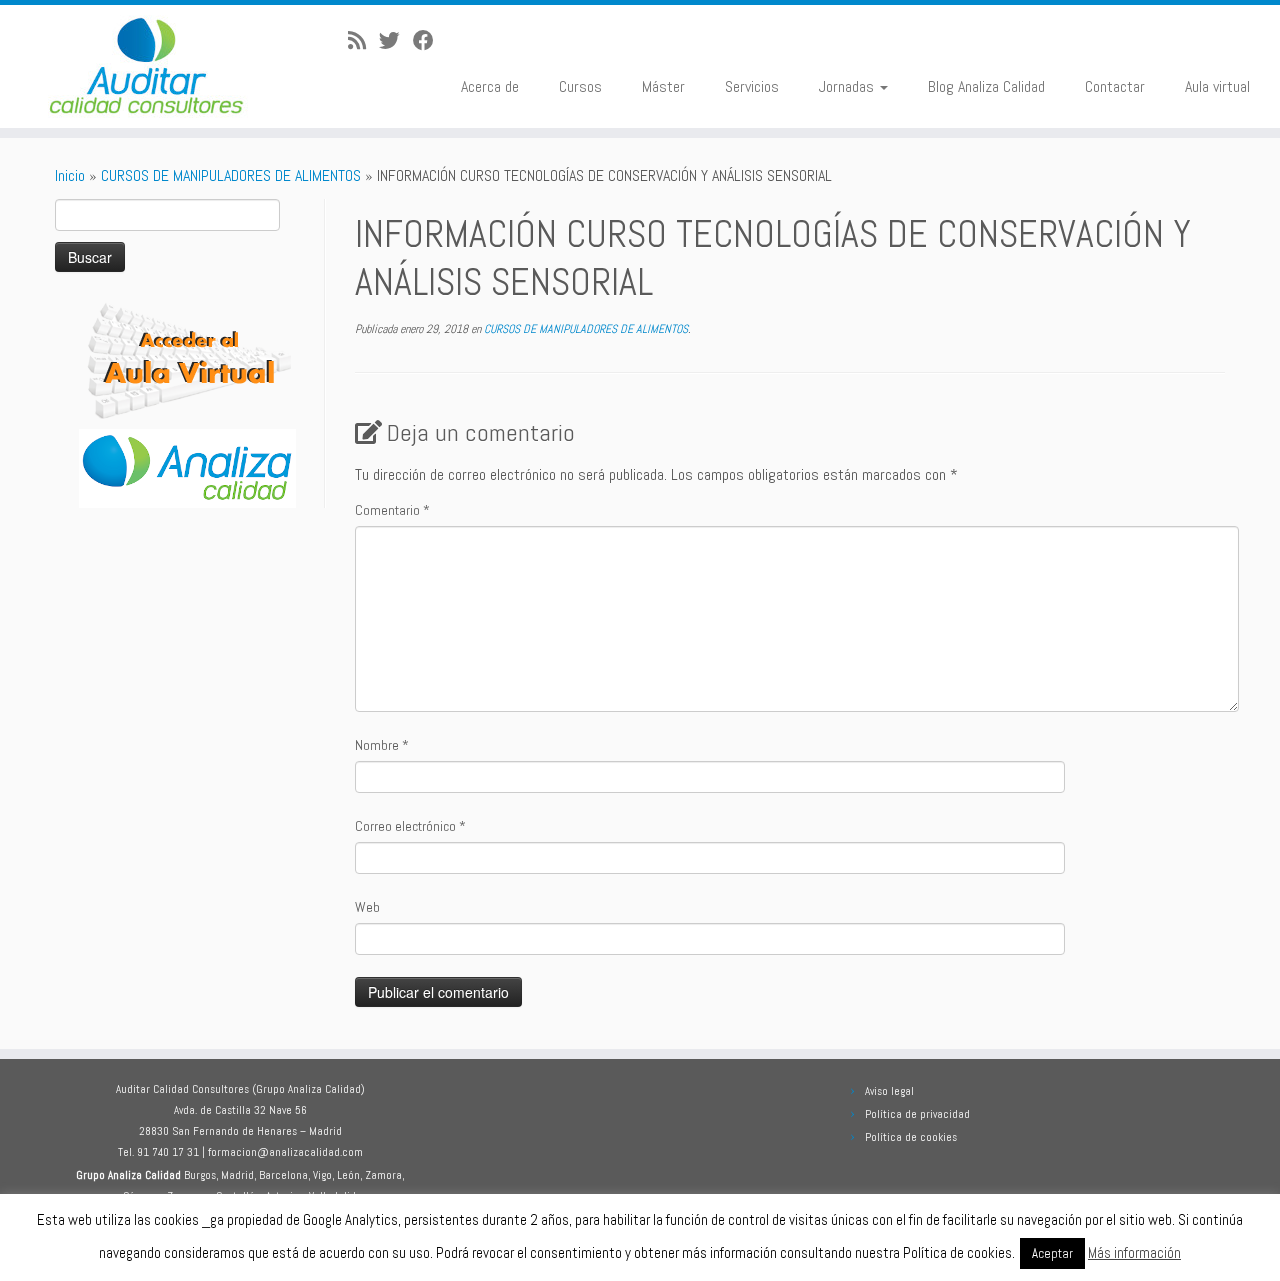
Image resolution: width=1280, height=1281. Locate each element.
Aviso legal (889, 1091)
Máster (663, 86)
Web (367, 907)
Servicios (752, 86)
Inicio (70, 175)
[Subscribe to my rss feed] (363, 41)
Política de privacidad (917, 1114)
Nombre (382, 745)
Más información (1134, 1252)
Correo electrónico (410, 826)
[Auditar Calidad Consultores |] (147, 66)
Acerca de (490, 86)
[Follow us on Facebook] (430, 41)
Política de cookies (911, 1137)
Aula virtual (1217, 86)
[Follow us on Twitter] (396, 41)
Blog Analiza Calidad (986, 86)
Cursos (580, 86)
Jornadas (848, 86)
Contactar (1115, 86)
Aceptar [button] (1052, 1253)
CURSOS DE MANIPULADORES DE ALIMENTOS (231, 175)
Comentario (392, 510)
